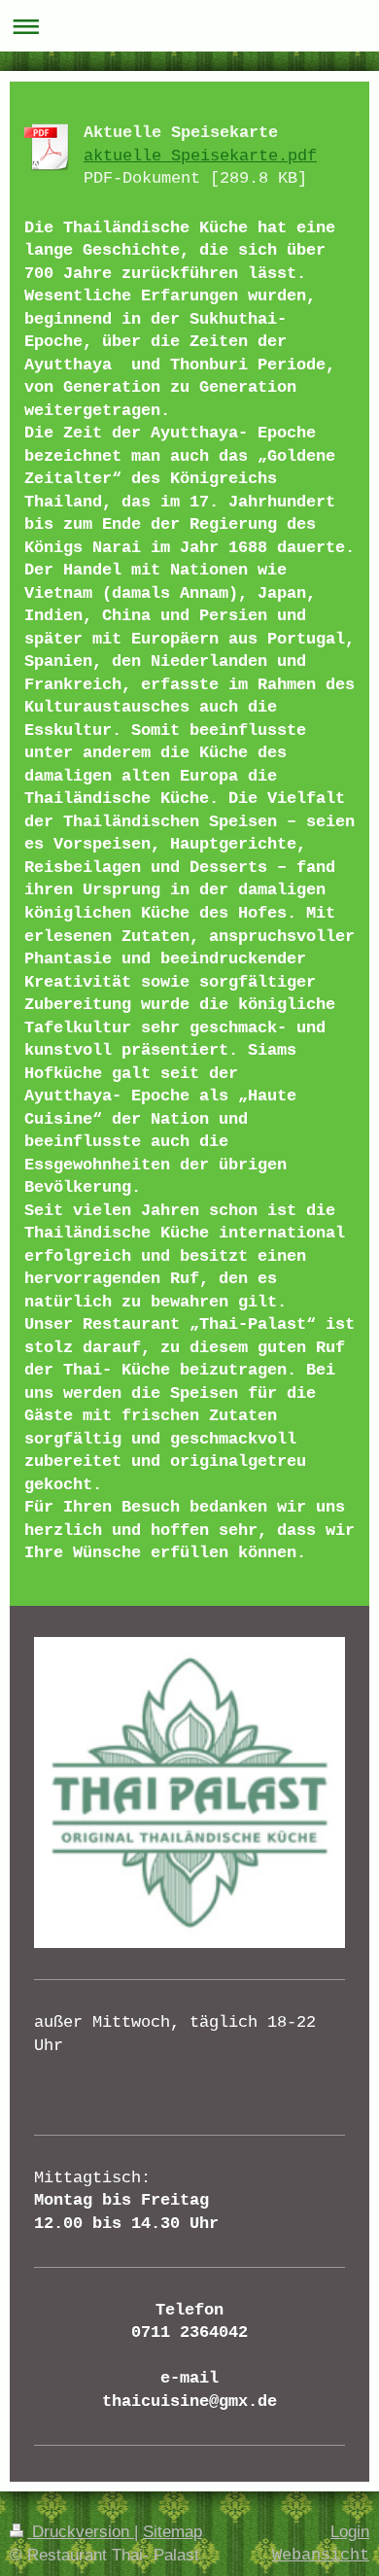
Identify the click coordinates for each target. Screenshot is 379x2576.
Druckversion (81, 2532)
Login (350, 2532)
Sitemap (172, 2532)
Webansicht (321, 2555)
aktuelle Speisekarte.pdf (200, 156)
